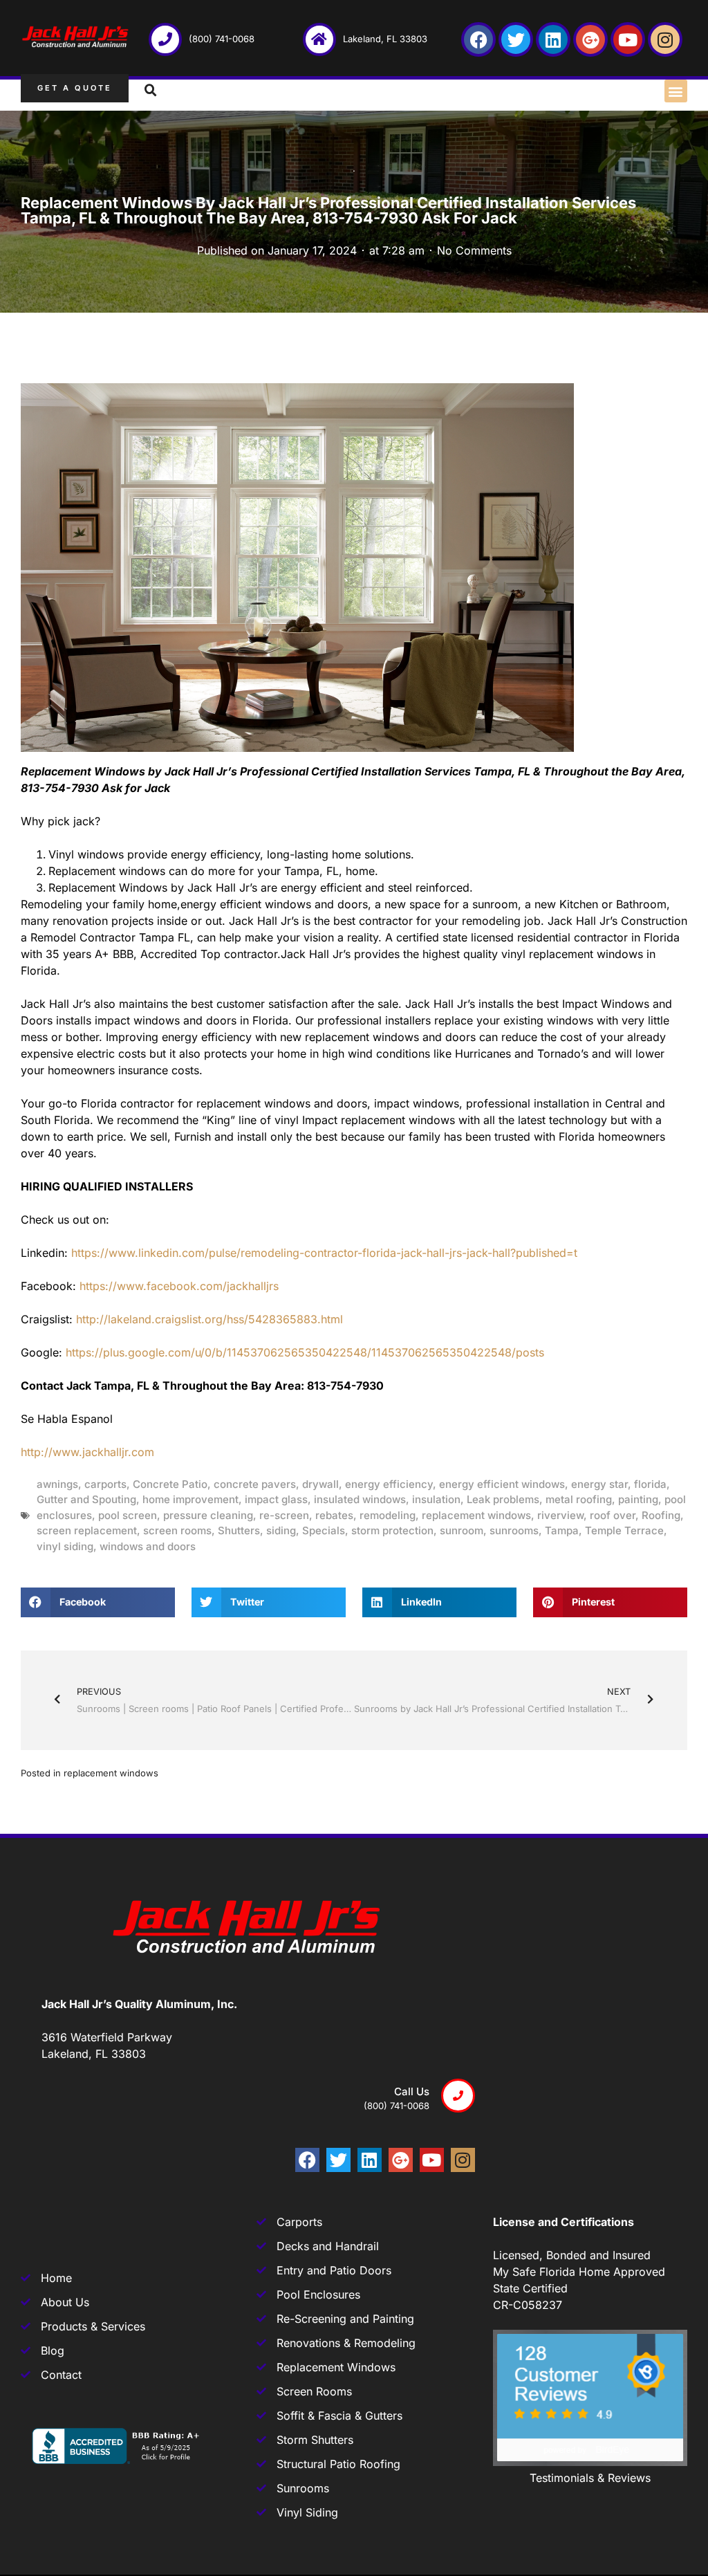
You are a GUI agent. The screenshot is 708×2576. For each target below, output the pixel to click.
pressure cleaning (208, 1515)
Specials (324, 1530)
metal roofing (579, 1499)
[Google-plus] (590, 39)
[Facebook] (478, 39)
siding (281, 1530)
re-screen (284, 1515)
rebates (334, 1515)
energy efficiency (389, 1484)
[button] (676, 91)
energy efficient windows (502, 1484)
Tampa (562, 1530)
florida (650, 1484)
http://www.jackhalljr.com (87, 1452)
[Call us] (458, 2096)
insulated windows (360, 1499)
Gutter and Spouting (86, 1499)
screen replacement (87, 1530)
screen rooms (177, 1530)
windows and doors (148, 1546)
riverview (560, 1515)
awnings (57, 1484)
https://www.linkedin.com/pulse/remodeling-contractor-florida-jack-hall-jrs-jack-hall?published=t (324, 1253)
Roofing (661, 1515)
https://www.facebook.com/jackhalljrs (179, 1286)
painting (638, 1499)
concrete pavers (255, 1484)
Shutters (239, 1530)
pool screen (128, 1515)
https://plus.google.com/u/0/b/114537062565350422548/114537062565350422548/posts (305, 1352)
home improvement (190, 1499)
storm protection (392, 1530)
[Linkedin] (553, 39)
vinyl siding (65, 1546)
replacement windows (476, 1515)
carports (105, 1484)
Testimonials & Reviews (590, 2478)
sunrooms (514, 1530)
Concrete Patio (170, 1484)
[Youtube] (628, 39)
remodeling (388, 1515)
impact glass (276, 1499)
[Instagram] (665, 39)
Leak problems (503, 1499)
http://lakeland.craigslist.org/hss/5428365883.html (209, 1319)
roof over (613, 1515)
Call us (412, 2091)
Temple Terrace (624, 1530)
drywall (320, 1484)
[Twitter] (516, 39)
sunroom (462, 1530)
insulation (436, 1499)
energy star (599, 1484)
